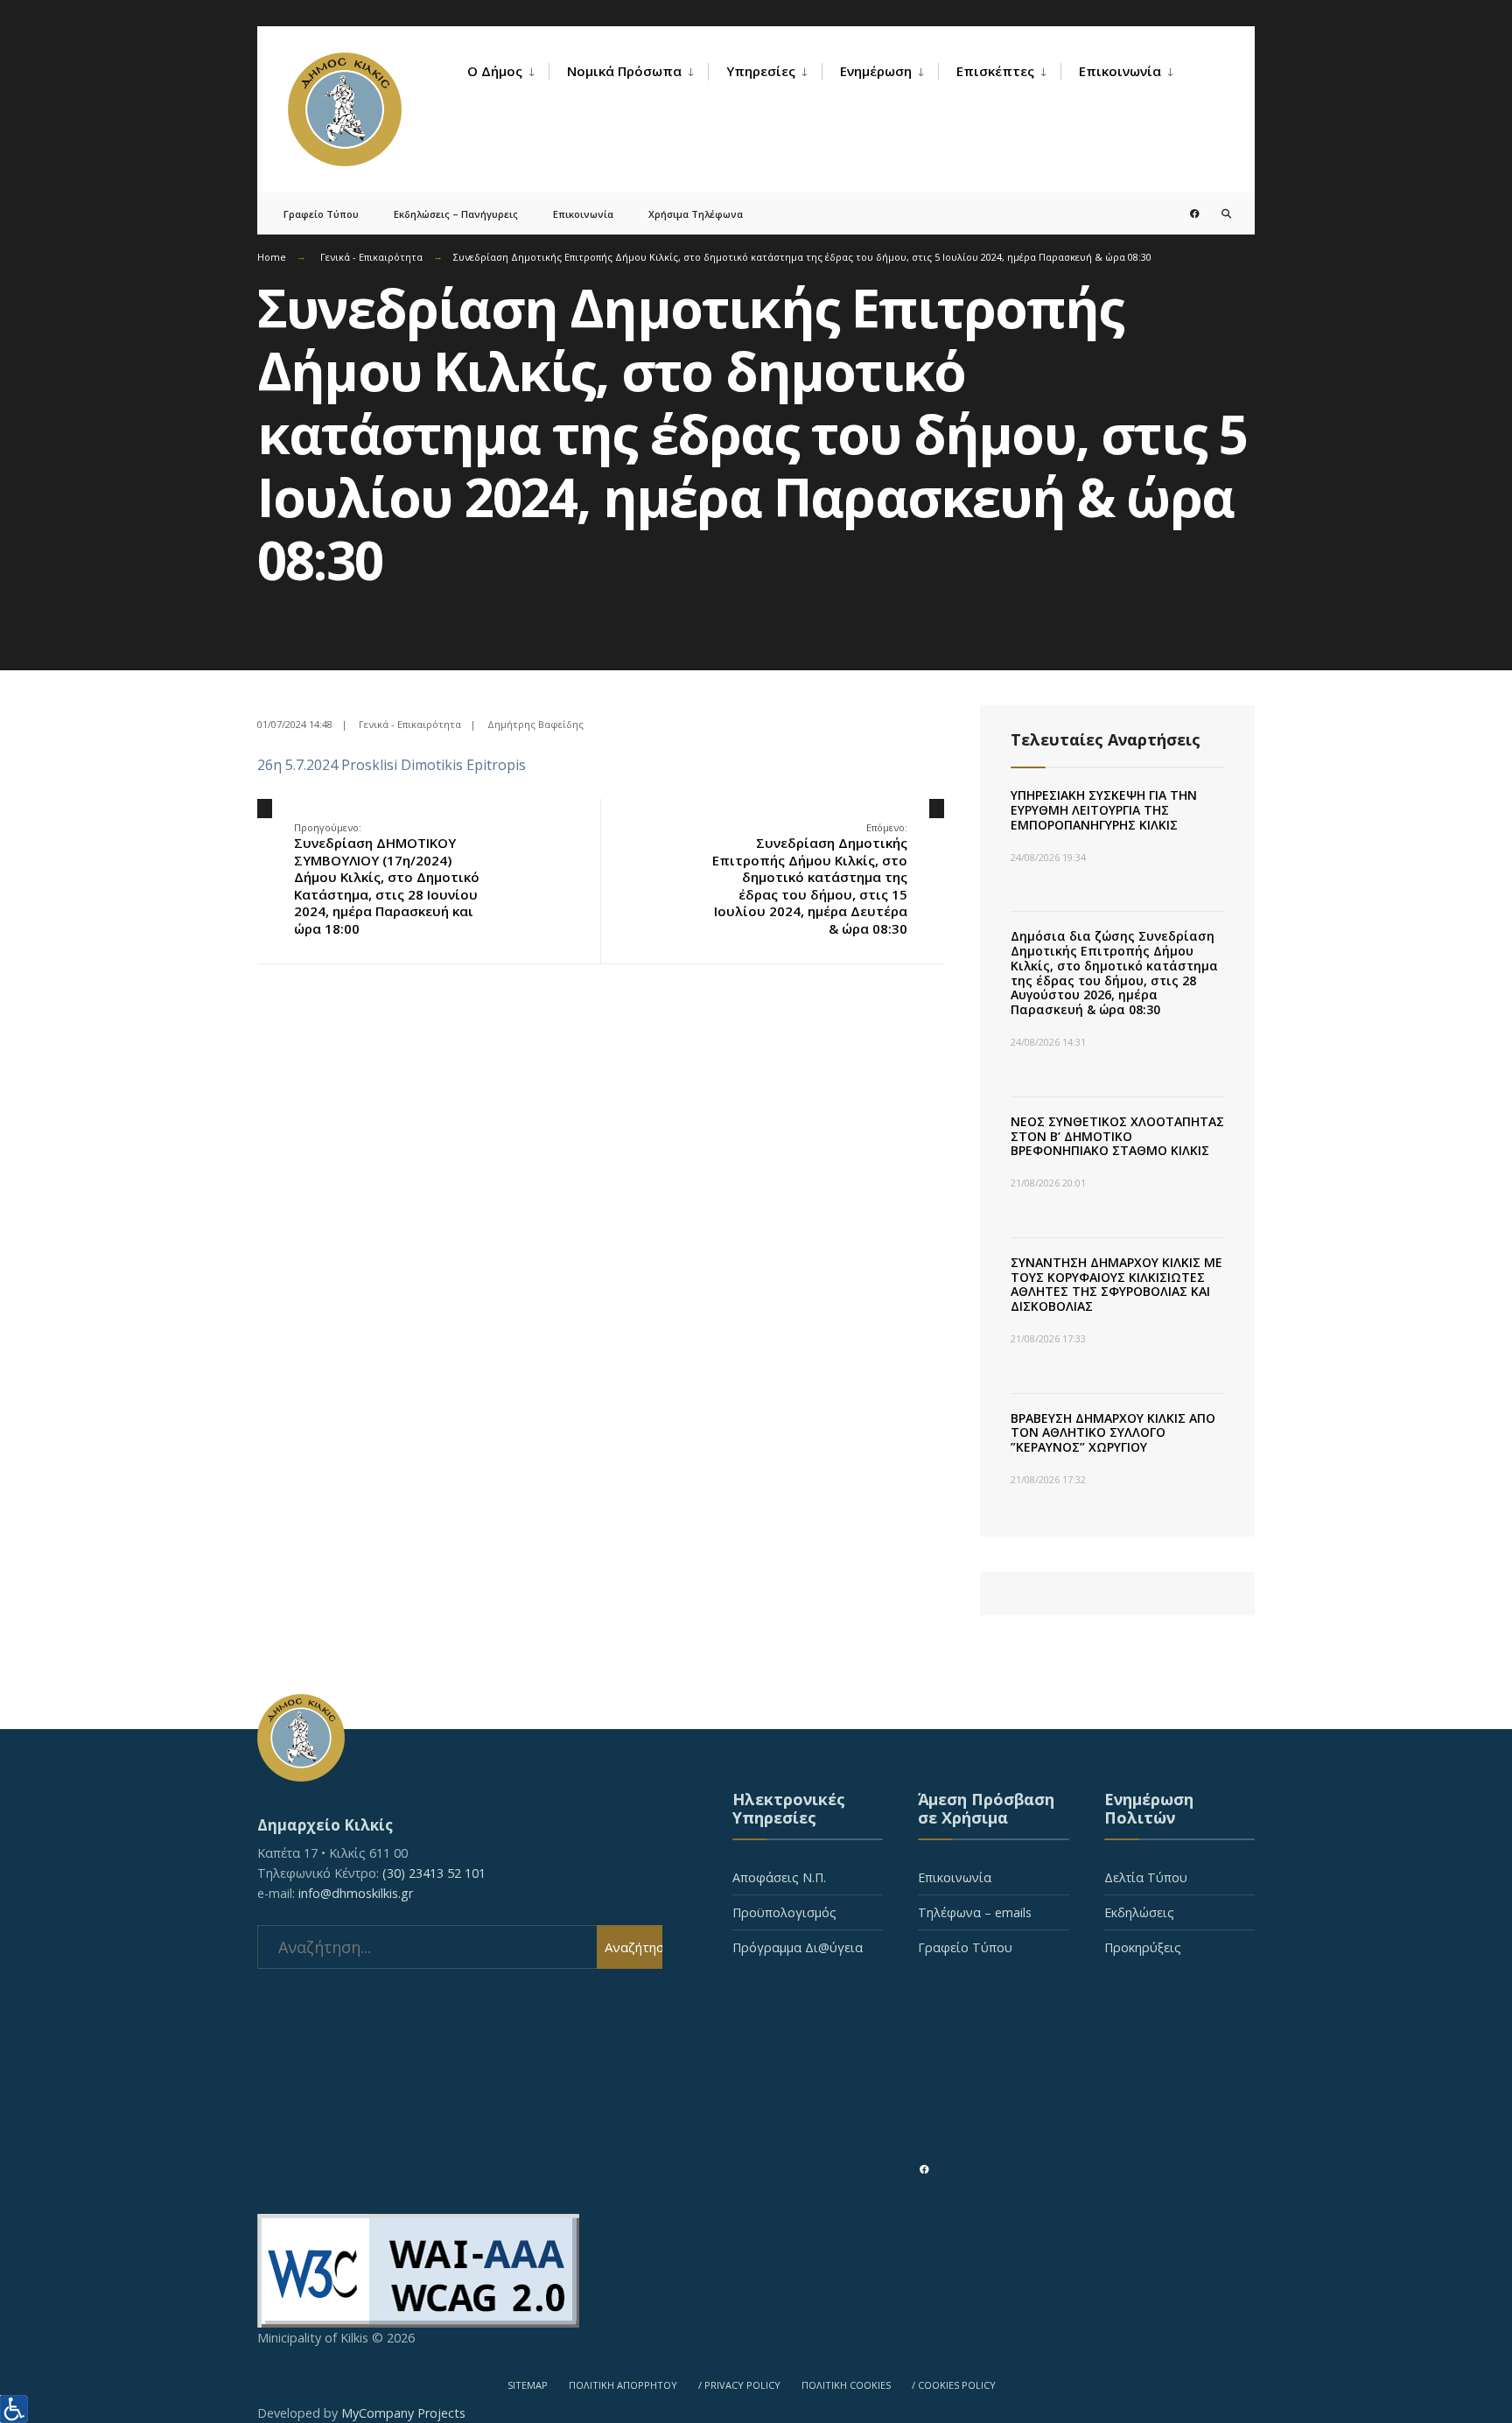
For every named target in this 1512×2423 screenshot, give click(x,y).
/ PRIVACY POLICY (739, 2385)
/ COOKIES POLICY (954, 2385)
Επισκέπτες (995, 71)
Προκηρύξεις (1143, 1947)
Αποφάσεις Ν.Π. (779, 1877)
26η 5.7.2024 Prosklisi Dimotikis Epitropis (392, 765)
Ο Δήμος (495, 71)
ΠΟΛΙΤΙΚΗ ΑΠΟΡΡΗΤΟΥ (623, 2385)
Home (272, 257)
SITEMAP (528, 2385)
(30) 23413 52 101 (434, 1873)
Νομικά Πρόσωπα (624, 71)
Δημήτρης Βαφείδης (535, 724)
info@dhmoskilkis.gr (356, 1893)
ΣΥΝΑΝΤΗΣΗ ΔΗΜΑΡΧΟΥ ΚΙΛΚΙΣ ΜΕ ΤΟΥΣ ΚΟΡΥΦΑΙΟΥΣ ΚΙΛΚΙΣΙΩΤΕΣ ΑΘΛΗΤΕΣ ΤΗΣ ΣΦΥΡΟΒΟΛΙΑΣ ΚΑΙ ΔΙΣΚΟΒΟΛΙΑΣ (1116, 1284)
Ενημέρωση (876, 71)
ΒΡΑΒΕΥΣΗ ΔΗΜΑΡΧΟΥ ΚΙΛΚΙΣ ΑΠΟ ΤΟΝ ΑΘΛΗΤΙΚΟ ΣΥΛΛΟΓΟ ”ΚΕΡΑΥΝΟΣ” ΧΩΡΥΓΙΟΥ (1113, 1433)
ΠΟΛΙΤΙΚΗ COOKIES (846, 2385)
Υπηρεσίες (761, 71)
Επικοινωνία (1120, 71)
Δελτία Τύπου (1146, 1877)
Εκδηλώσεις (1139, 1912)
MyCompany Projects (403, 2413)
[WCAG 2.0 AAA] (756, 2271)
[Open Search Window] (1213, 213)
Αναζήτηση (633, 1947)
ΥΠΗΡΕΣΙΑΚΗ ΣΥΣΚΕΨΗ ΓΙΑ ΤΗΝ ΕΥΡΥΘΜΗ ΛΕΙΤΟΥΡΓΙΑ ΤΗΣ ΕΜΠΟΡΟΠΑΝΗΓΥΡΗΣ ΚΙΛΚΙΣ (1104, 810)
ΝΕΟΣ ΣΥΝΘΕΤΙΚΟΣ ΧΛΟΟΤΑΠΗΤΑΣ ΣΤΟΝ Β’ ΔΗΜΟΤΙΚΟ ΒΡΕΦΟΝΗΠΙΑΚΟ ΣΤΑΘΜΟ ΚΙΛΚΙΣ (1117, 1136)
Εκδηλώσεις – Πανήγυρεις (456, 214)
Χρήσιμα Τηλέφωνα (696, 214)
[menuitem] (508, 72)
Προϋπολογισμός (784, 1912)
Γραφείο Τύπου (321, 214)
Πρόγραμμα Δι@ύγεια (798, 1947)
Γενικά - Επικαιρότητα (371, 257)
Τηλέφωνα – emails (975, 1912)
